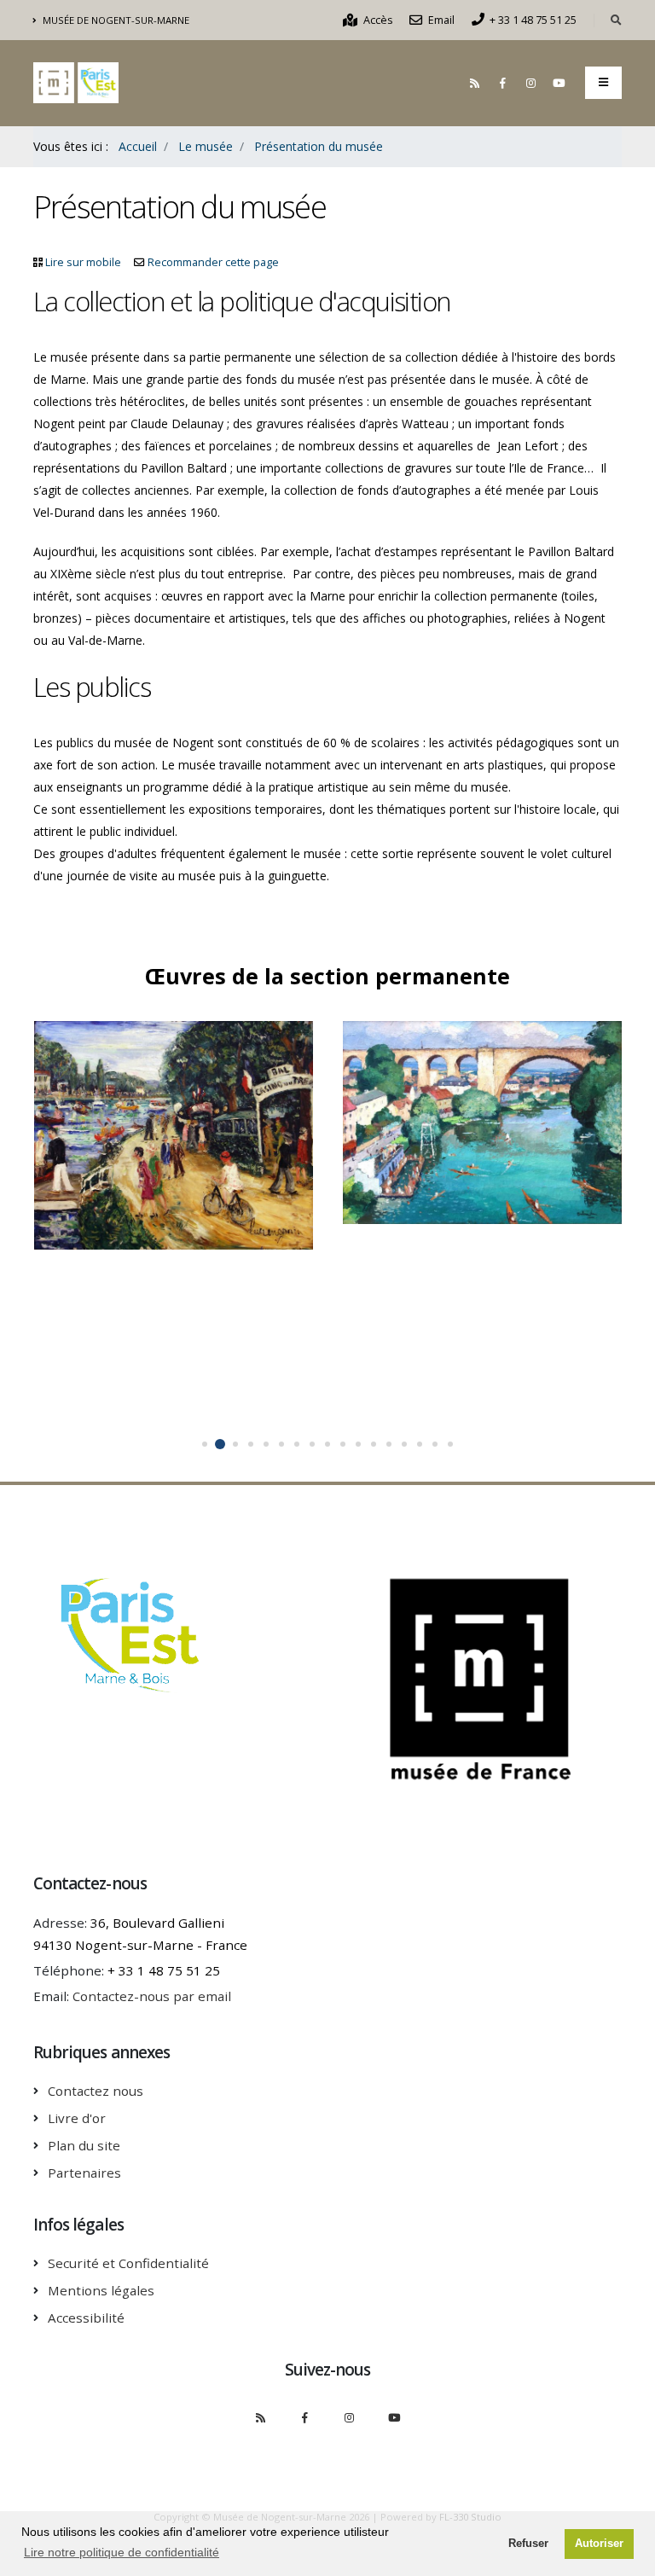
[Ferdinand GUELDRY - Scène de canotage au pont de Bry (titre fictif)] (465, 1124)
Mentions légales (101, 2290)
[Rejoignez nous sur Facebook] (502, 83)
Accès (377, 20)
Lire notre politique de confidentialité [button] (122, 2552)
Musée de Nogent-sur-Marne (115, 20)
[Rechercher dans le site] (616, 20)
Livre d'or (77, 2118)
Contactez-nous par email (152, 1996)
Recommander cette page (213, 262)
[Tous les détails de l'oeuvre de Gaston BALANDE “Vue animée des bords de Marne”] (190, 1115)
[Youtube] (559, 83)
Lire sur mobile (83, 262)
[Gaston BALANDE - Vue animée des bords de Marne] (156, 1115)
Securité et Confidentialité (128, 2263)
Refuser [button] (528, 2544)
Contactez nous (96, 2091)
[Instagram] (530, 83)
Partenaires (84, 2173)
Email (440, 20)
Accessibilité (86, 2318)
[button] (205, 1444)
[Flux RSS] (474, 83)
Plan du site (84, 2145)
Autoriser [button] (599, 2544)
